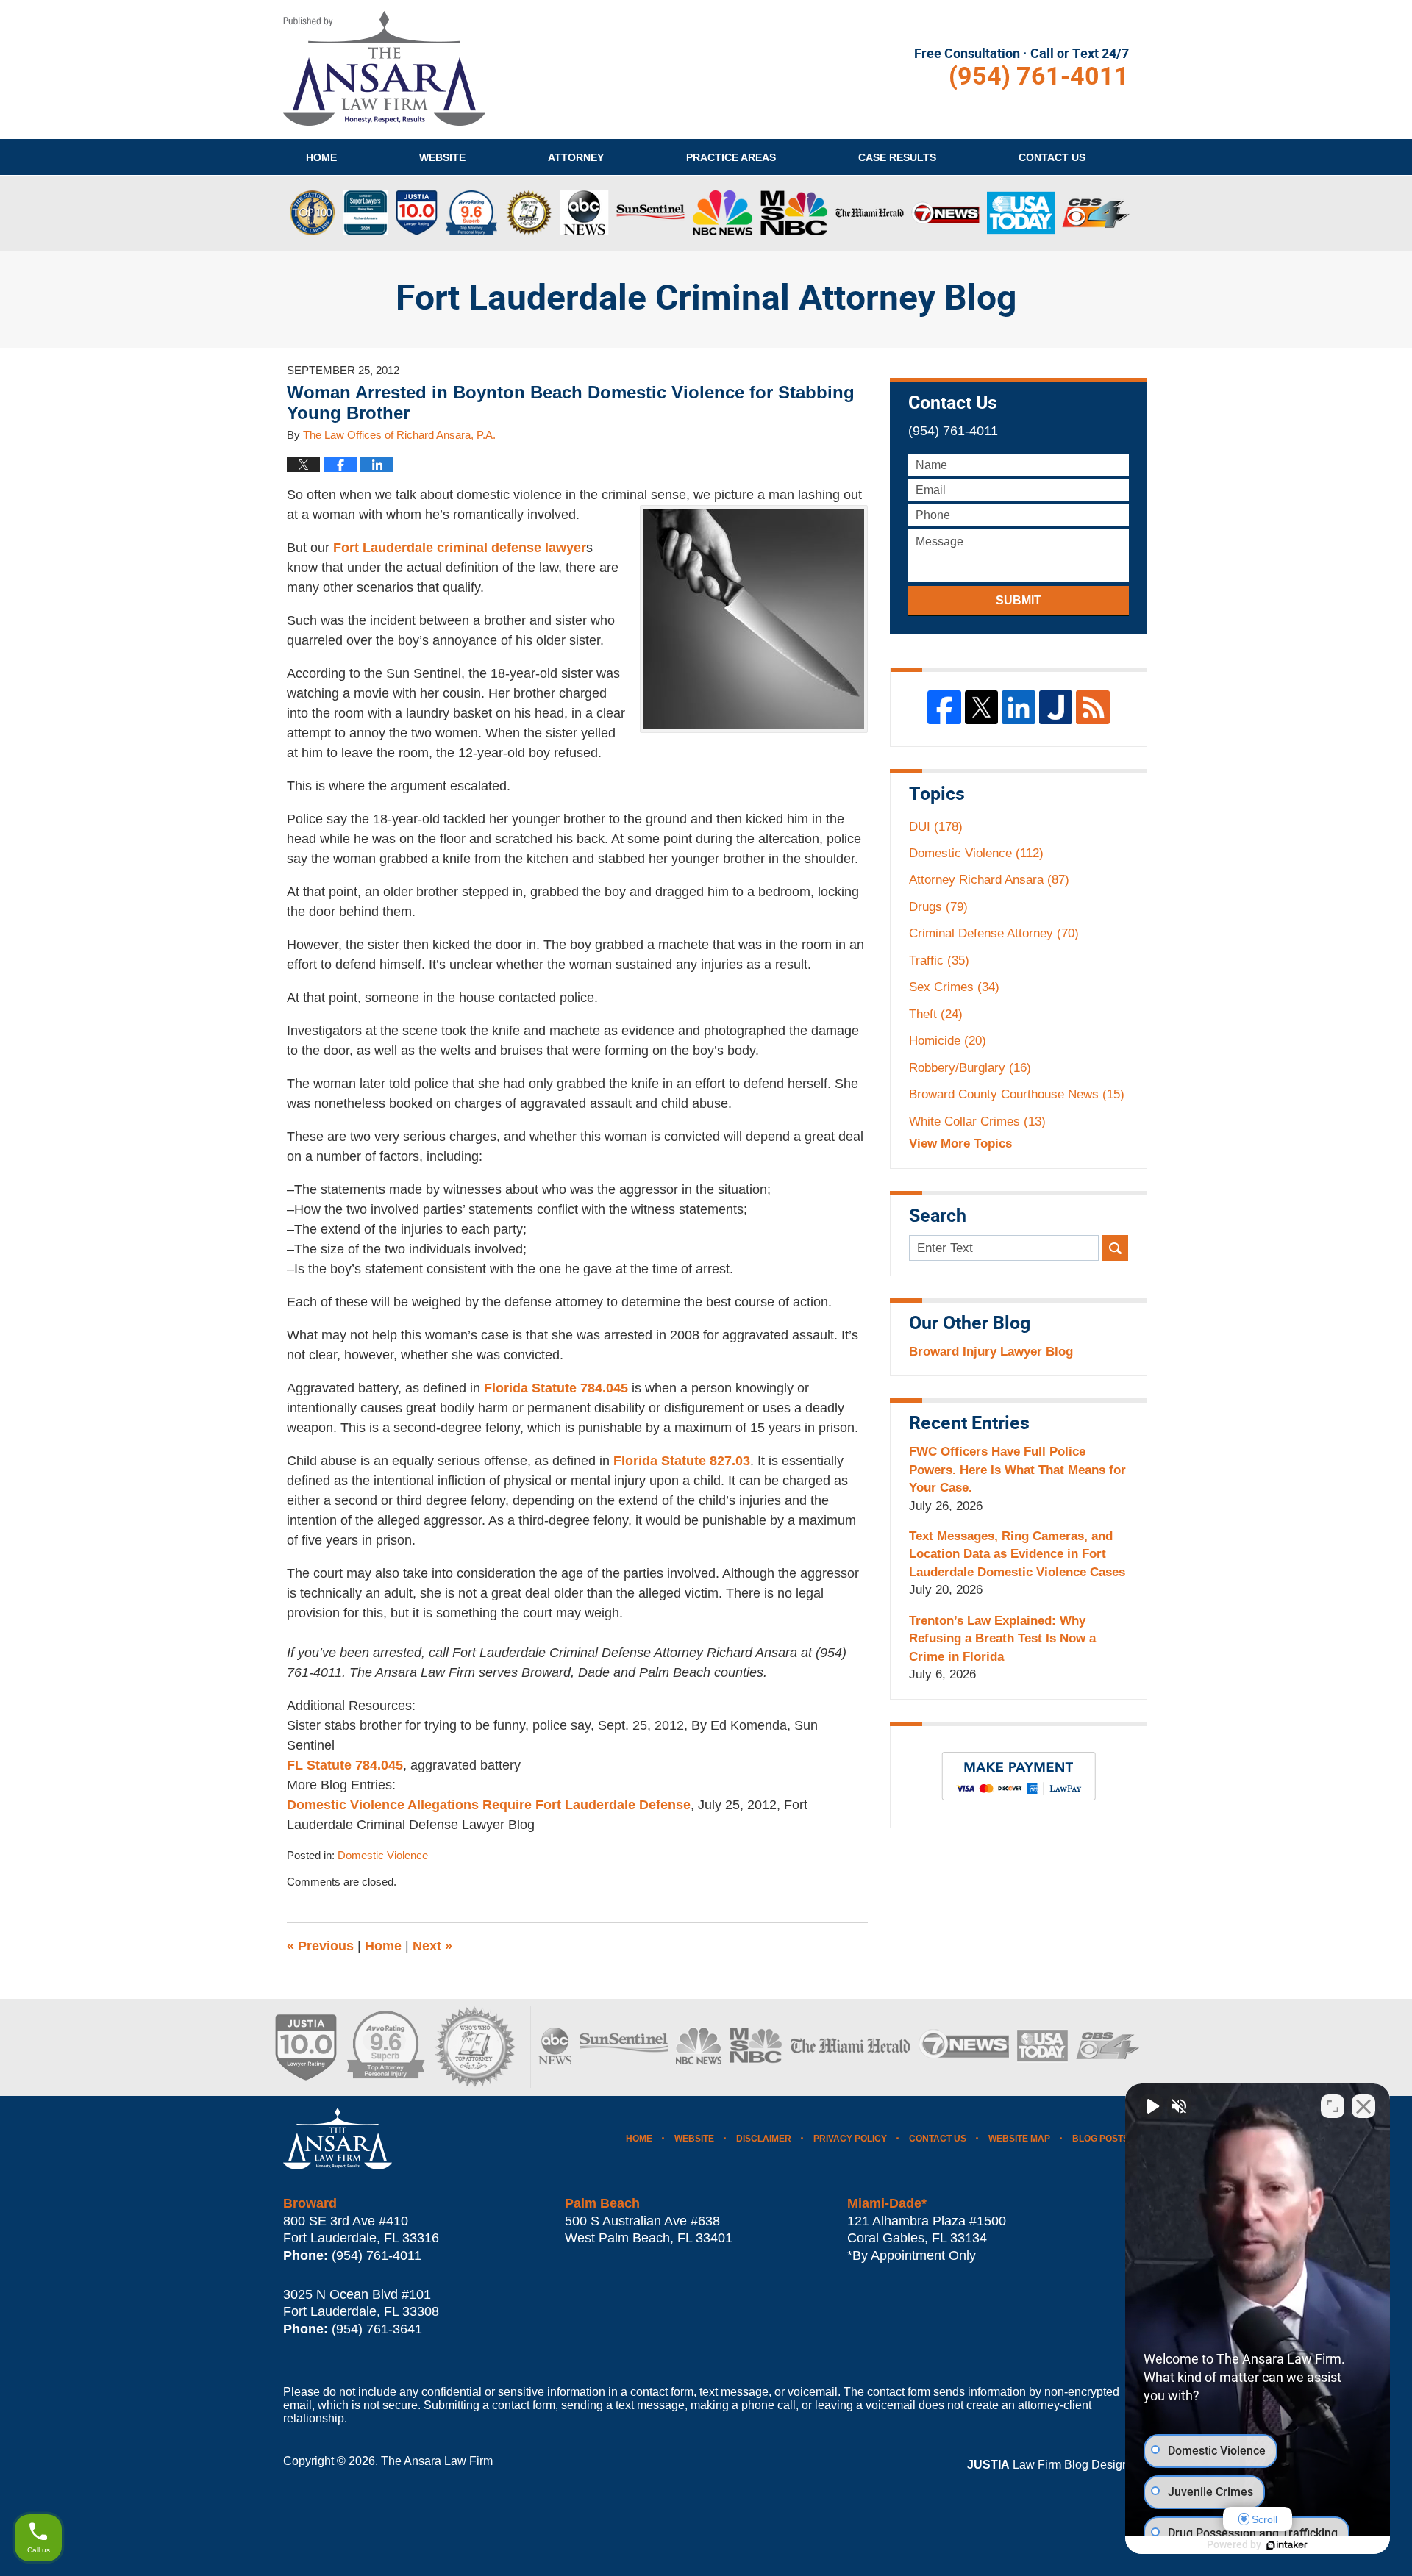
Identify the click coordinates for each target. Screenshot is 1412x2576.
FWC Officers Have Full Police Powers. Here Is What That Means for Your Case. (1017, 1470)
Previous (320, 1946)
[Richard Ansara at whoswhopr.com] (474, 2047)
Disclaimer (764, 2139)
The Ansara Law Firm (437, 2461)
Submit (1019, 600)
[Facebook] (944, 707)
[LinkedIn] (1019, 707)
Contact (1052, 157)
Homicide (948, 1041)
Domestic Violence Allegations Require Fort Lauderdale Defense (489, 1805)
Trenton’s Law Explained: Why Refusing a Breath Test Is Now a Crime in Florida (1002, 1639)
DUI (936, 827)
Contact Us (938, 2139)
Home (321, 157)
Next (432, 1946)
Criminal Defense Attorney (994, 933)
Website (442, 157)
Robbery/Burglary (970, 1068)
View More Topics (960, 1144)
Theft (936, 1014)
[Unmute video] (1152, 2106)
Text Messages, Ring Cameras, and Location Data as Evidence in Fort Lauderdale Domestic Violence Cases (1017, 1554)
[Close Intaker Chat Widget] (1363, 2106)
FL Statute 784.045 (345, 1765)
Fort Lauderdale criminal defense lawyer (460, 548)
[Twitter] (982, 707)
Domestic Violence (383, 1856)
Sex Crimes (954, 987)
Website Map (1019, 2139)
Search (1115, 1248)
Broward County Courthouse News (1017, 1094)
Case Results (897, 157)
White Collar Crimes (977, 1121)
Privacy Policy (850, 2139)
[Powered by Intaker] (1287, 2545)
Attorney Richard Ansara (989, 880)
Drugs (938, 907)
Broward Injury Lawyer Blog (991, 1352)
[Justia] (1056, 707)
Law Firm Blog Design (1048, 2465)
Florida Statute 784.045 (556, 1388)
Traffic (939, 960)
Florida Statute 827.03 (682, 1461)
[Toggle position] (1333, 2106)
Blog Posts (1101, 2139)
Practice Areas (731, 157)
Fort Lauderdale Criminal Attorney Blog (384, 68)
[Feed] (1093, 707)
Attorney (576, 157)
